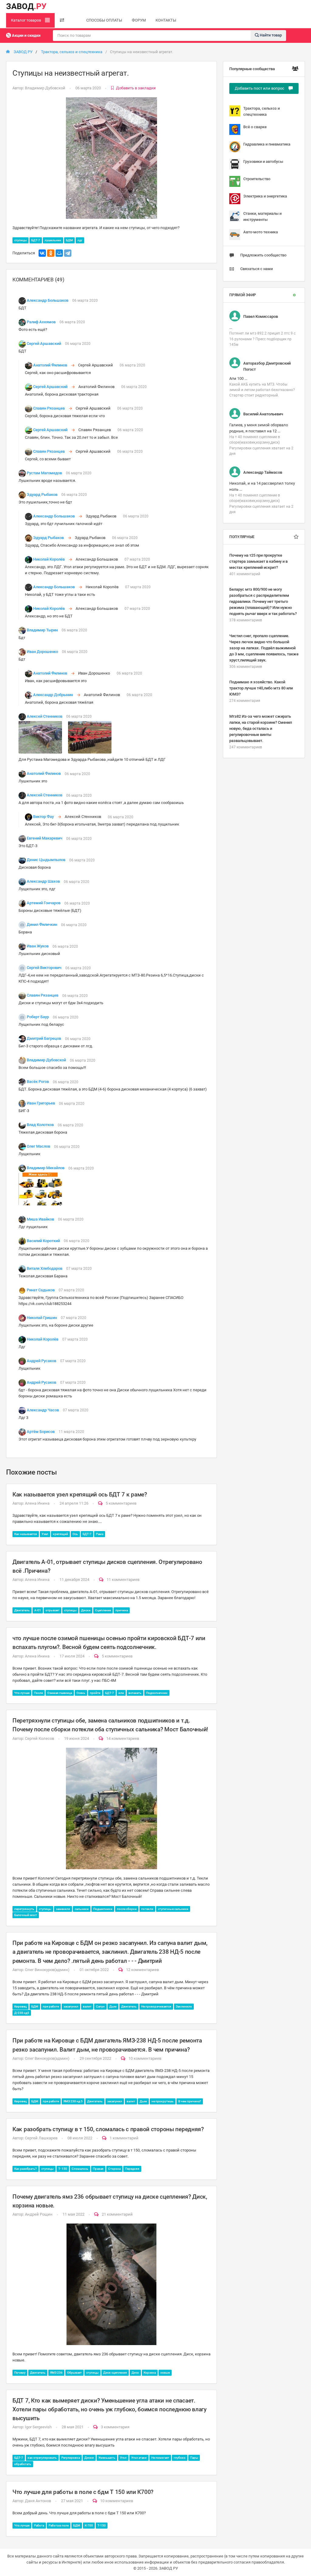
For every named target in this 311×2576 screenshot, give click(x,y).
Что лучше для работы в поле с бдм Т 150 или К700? (83, 2492)
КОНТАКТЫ (166, 20)
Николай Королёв (49, 559)
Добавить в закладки (136, 88)
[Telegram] (68, 253)
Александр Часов (43, 1410)
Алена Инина (37, 1503)
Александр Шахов (43, 882)
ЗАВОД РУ (23, 52)
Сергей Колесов (39, 1738)
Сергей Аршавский (44, 343)
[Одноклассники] (51, 253)
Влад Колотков (40, 1125)
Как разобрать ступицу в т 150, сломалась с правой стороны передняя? (108, 2129)
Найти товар (270, 35)
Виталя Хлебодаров (44, 1268)
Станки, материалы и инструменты (262, 216)
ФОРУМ (139, 20)
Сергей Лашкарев (41, 2138)
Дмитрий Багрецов (44, 1039)
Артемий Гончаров (44, 903)
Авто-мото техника (261, 232)
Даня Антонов (38, 2501)
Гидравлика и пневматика (267, 144)
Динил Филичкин (42, 925)
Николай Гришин (42, 1318)
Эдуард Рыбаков (42, 495)
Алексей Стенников (44, 716)
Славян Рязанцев (49, 408)
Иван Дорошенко (42, 652)
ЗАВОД (26, 6)
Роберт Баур (38, 1017)
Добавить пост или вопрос (260, 88)
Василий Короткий (43, 1241)
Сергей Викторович (44, 968)
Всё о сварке (255, 127)
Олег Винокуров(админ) (47, 1970)
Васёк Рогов (38, 1082)
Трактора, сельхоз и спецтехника (72, 52)
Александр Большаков (48, 300)
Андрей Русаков (41, 1361)
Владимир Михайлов (46, 1168)
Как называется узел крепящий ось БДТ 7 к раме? (80, 1494)
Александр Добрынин (53, 695)
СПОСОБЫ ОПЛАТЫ (104, 20)
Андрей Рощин (39, 2214)
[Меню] (62, 20)
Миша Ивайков (40, 1219)
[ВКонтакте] (42, 253)
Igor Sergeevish (38, 2427)
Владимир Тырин (42, 630)
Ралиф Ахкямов (41, 322)
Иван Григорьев (41, 1103)
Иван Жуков (38, 946)
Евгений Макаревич (44, 838)
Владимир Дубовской (45, 88)
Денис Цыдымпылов (46, 860)
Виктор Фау (43, 817)
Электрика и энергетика (265, 196)
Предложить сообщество (263, 255)
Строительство (257, 179)
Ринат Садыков (41, 1290)
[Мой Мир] (59, 253)
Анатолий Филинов (50, 365)
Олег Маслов (38, 1147)
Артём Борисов (41, 1432)
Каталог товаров (26, 20)
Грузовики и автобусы (263, 161)
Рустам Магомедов (44, 473)
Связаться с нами (256, 269)
